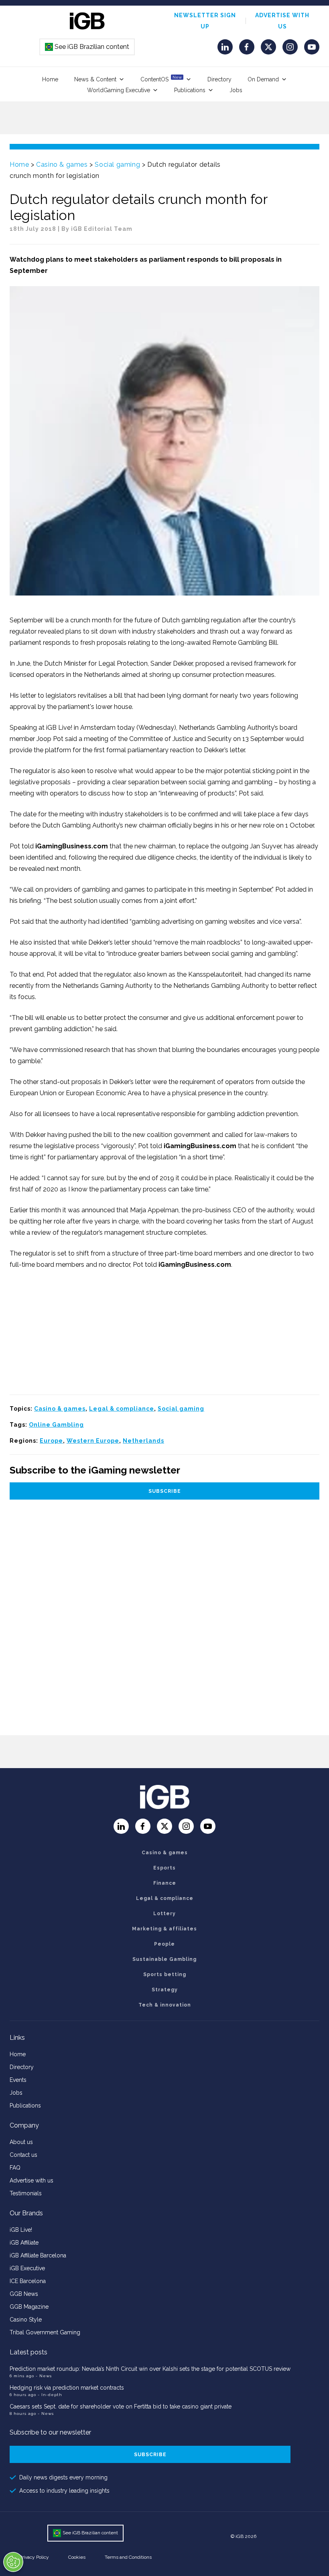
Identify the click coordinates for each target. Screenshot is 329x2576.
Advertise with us (31, 2180)
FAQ (15, 2168)
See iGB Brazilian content (87, 47)
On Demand (263, 79)
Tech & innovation (165, 2005)
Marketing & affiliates (164, 1929)
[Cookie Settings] (13, 2562)
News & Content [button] (95, 79)
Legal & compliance (122, 1409)
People (164, 1944)
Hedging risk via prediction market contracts (67, 2388)
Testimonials (26, 2193)
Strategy (165, 1990)
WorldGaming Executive (119, 90)
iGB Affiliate (24, 2243)
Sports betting (165, 1974)
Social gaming (117, 165)
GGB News (24, 2294)
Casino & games (62, 165)
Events (18, 2080)
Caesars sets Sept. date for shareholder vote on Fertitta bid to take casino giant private (121, 2406)
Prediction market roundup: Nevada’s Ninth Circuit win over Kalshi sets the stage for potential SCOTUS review (150, 2369)
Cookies (77, 2557)
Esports (164, 1868)
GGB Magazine (29, 2307)
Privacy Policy (34, 2557)
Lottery (164, 1914)
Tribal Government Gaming (45, 2332)
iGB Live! (21, 2230)
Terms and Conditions (128, 2557)
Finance (165, 1883)
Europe (51, 1441)
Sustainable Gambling (164, 1959)
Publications (190, 90)
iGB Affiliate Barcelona (38, 2255)
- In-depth (50, 2395)
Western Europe (93, 1441)
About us (21, 2142)
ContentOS (161, 79)
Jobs (236, 90)
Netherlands (143, 1441)
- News (44, 2376)
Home (50, 79)
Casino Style (26, 2320)
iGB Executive (27, 2268)
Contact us (23, 2155)
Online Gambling (56, 1425)
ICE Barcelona (28, 2281)
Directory (219, 79)
